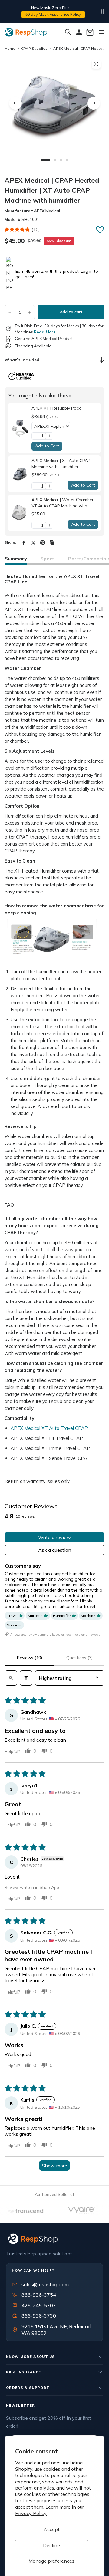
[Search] (68, 32)
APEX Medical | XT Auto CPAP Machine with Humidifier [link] (61, 464)
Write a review (54, 1537)
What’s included (22, 360)
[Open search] (11, 1678)
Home (10, 48)
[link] (20, 428)
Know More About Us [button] (31, 2357)
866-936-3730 (39, 2316)
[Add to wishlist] (100, 229)
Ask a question (55, 1550)
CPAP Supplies (34, 48)
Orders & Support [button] (28, 2388)
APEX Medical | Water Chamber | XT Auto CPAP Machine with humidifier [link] (64, 503)
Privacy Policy (31, 2513)
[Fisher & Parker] (54, 2211)
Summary (16, 559)
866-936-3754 (39, 2295)
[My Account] (79, 32)
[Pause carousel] (102, 12)
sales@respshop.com (45, 2284)
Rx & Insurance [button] (24, 2372)
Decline (51, 2545)
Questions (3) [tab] (79, 1658)
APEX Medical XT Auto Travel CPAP (49, 1428)
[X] (33, 543)
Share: (10, 542)
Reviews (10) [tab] (30, 1658)
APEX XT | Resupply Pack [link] (56, 408)
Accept (52, 2529)
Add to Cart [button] (47, 446)
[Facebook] (24, 543)
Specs (48, 559)
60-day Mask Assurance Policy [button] (53, 14)
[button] (17, 230)
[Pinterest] (43, 543)
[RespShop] (54, 2239)
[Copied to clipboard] (52, 543)
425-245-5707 (35, 2305)
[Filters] (26, 1678)
